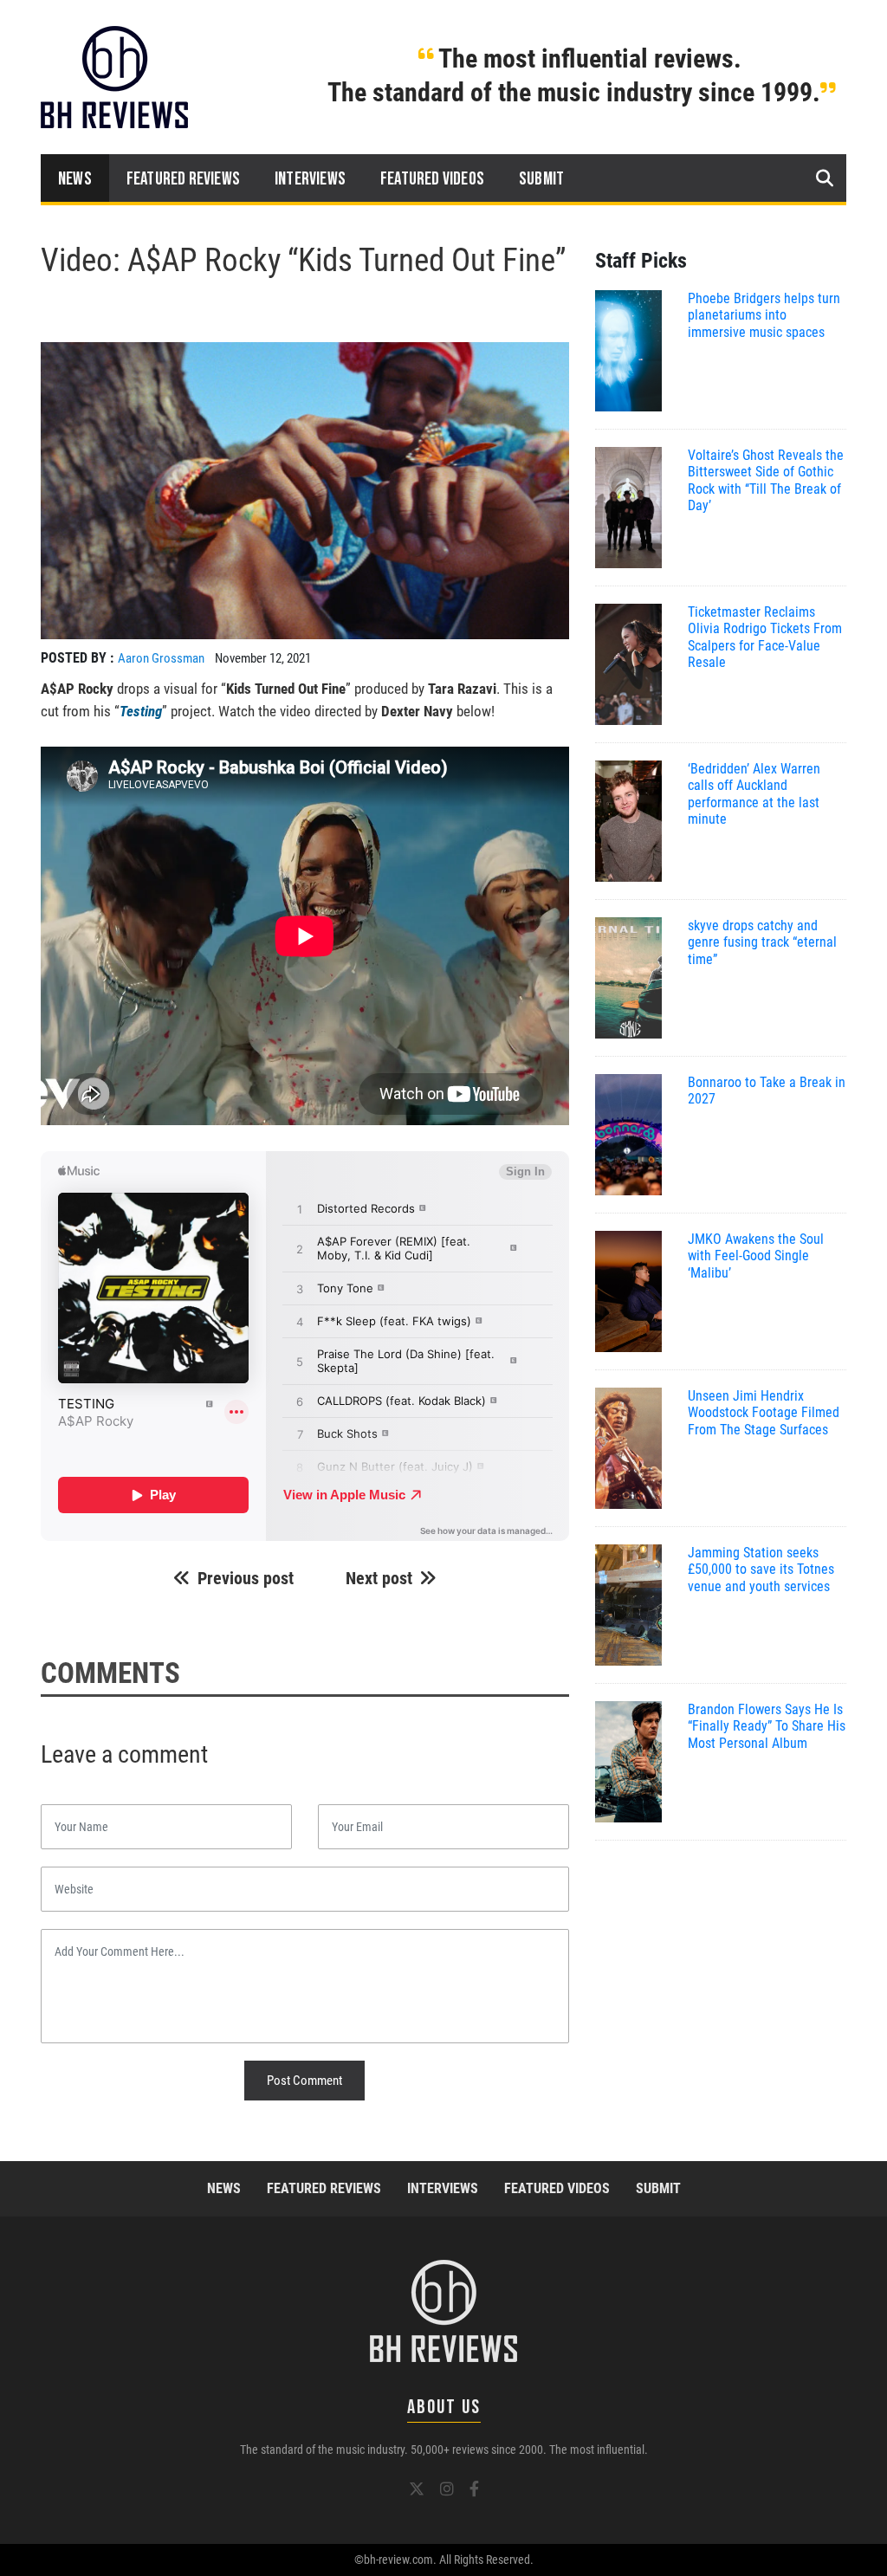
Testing (141, 711)
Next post (379, 1578)
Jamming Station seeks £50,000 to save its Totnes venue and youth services (761, 1569)
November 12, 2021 (263, 658)
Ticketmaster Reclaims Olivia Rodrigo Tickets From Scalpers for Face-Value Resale (765, 637)
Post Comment (304, 2081)
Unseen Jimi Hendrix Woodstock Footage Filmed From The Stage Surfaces (764, 1412)
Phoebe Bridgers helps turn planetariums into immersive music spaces (764, 315)
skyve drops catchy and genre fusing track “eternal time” (762, 942)
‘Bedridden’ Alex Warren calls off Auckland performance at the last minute (754, 794)
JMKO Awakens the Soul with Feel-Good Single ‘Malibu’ (756, 1256)
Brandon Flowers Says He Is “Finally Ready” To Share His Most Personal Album (767, 1726)
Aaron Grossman (161, 658)
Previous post (246, 1578)
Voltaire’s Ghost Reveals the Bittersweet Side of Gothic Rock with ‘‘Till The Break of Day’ (766, 480)
